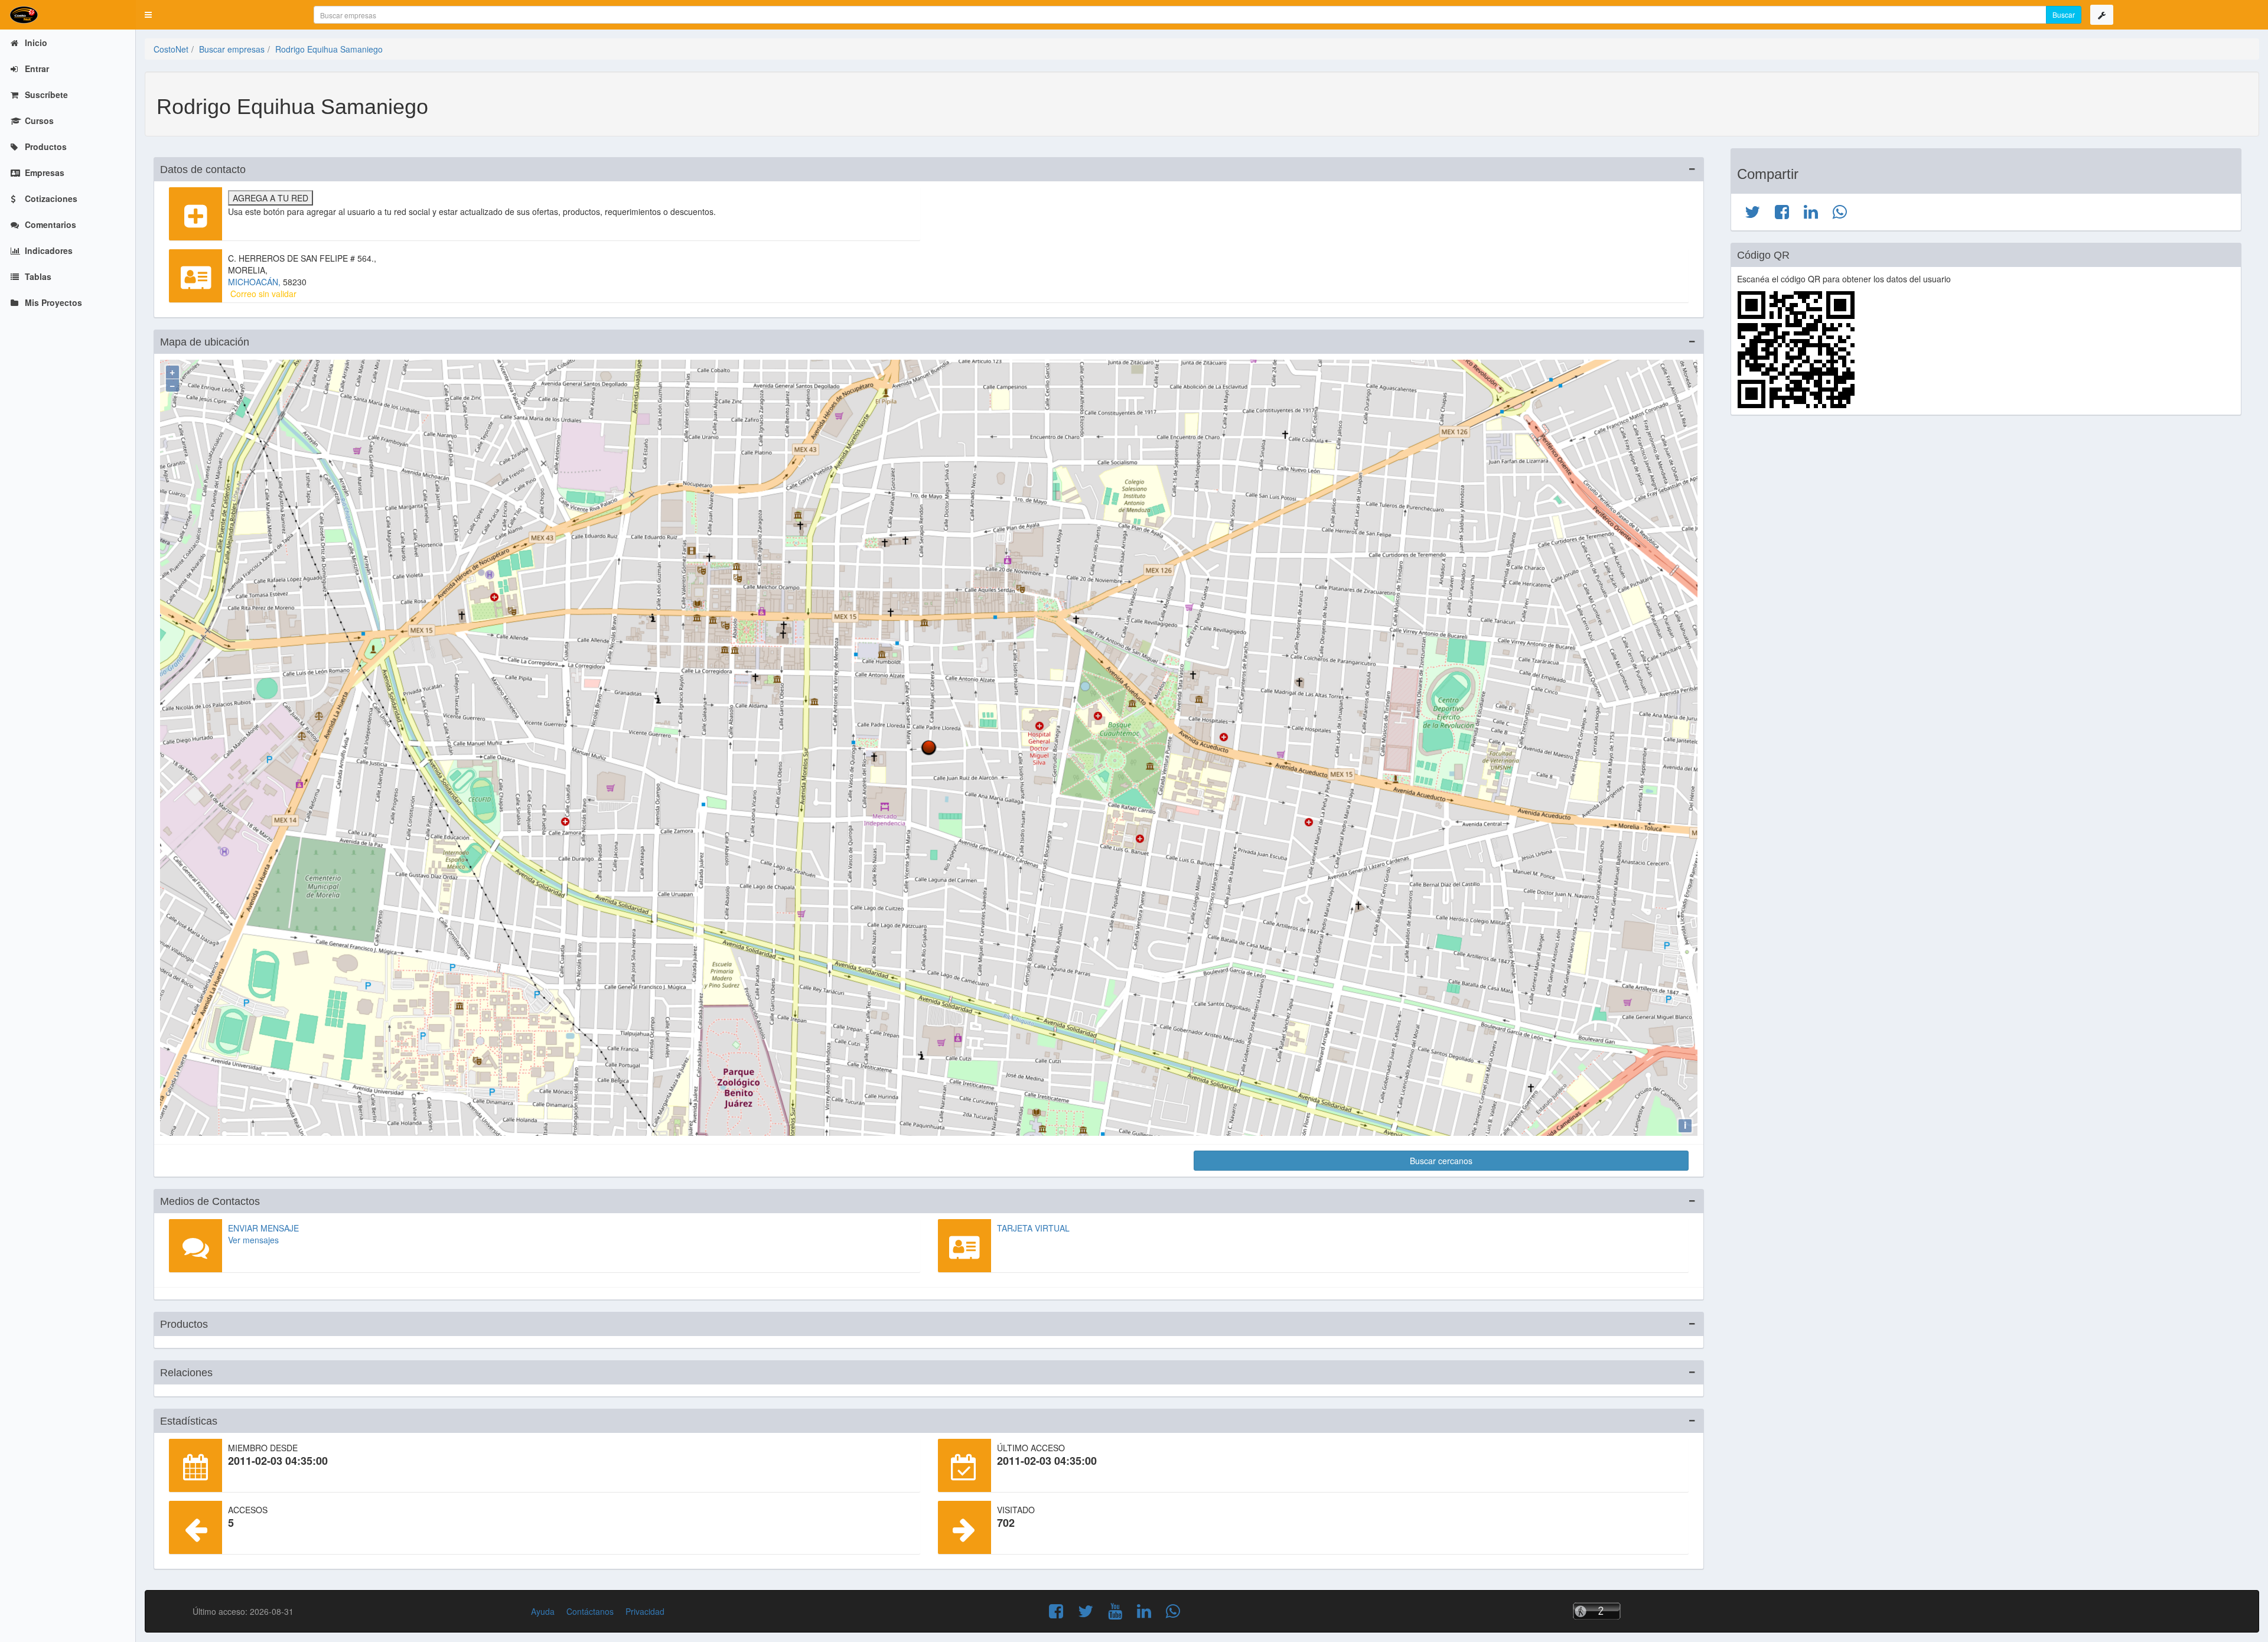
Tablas (37, 276)
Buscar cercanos (1441, 1161)
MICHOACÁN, (255, 282)
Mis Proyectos (52, 302)
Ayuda (543, 1611)
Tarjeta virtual (1033, 1228)
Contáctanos (590, 1611)
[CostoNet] (68, 15)
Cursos (38, 120)
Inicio (35, 43)
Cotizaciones (50, 198)
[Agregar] (195, 214)
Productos (45, 146)
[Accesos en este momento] (1645, 1611)
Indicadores (48, 250)
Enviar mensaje (263, 1228)
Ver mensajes (253, 1240)
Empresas (43, 172)
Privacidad (645, 1611)
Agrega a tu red (271, 198)
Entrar (36, 69)
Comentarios (49, 224)
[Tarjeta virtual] (964, 1246)
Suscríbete (45, 95)
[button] (148, 15)
